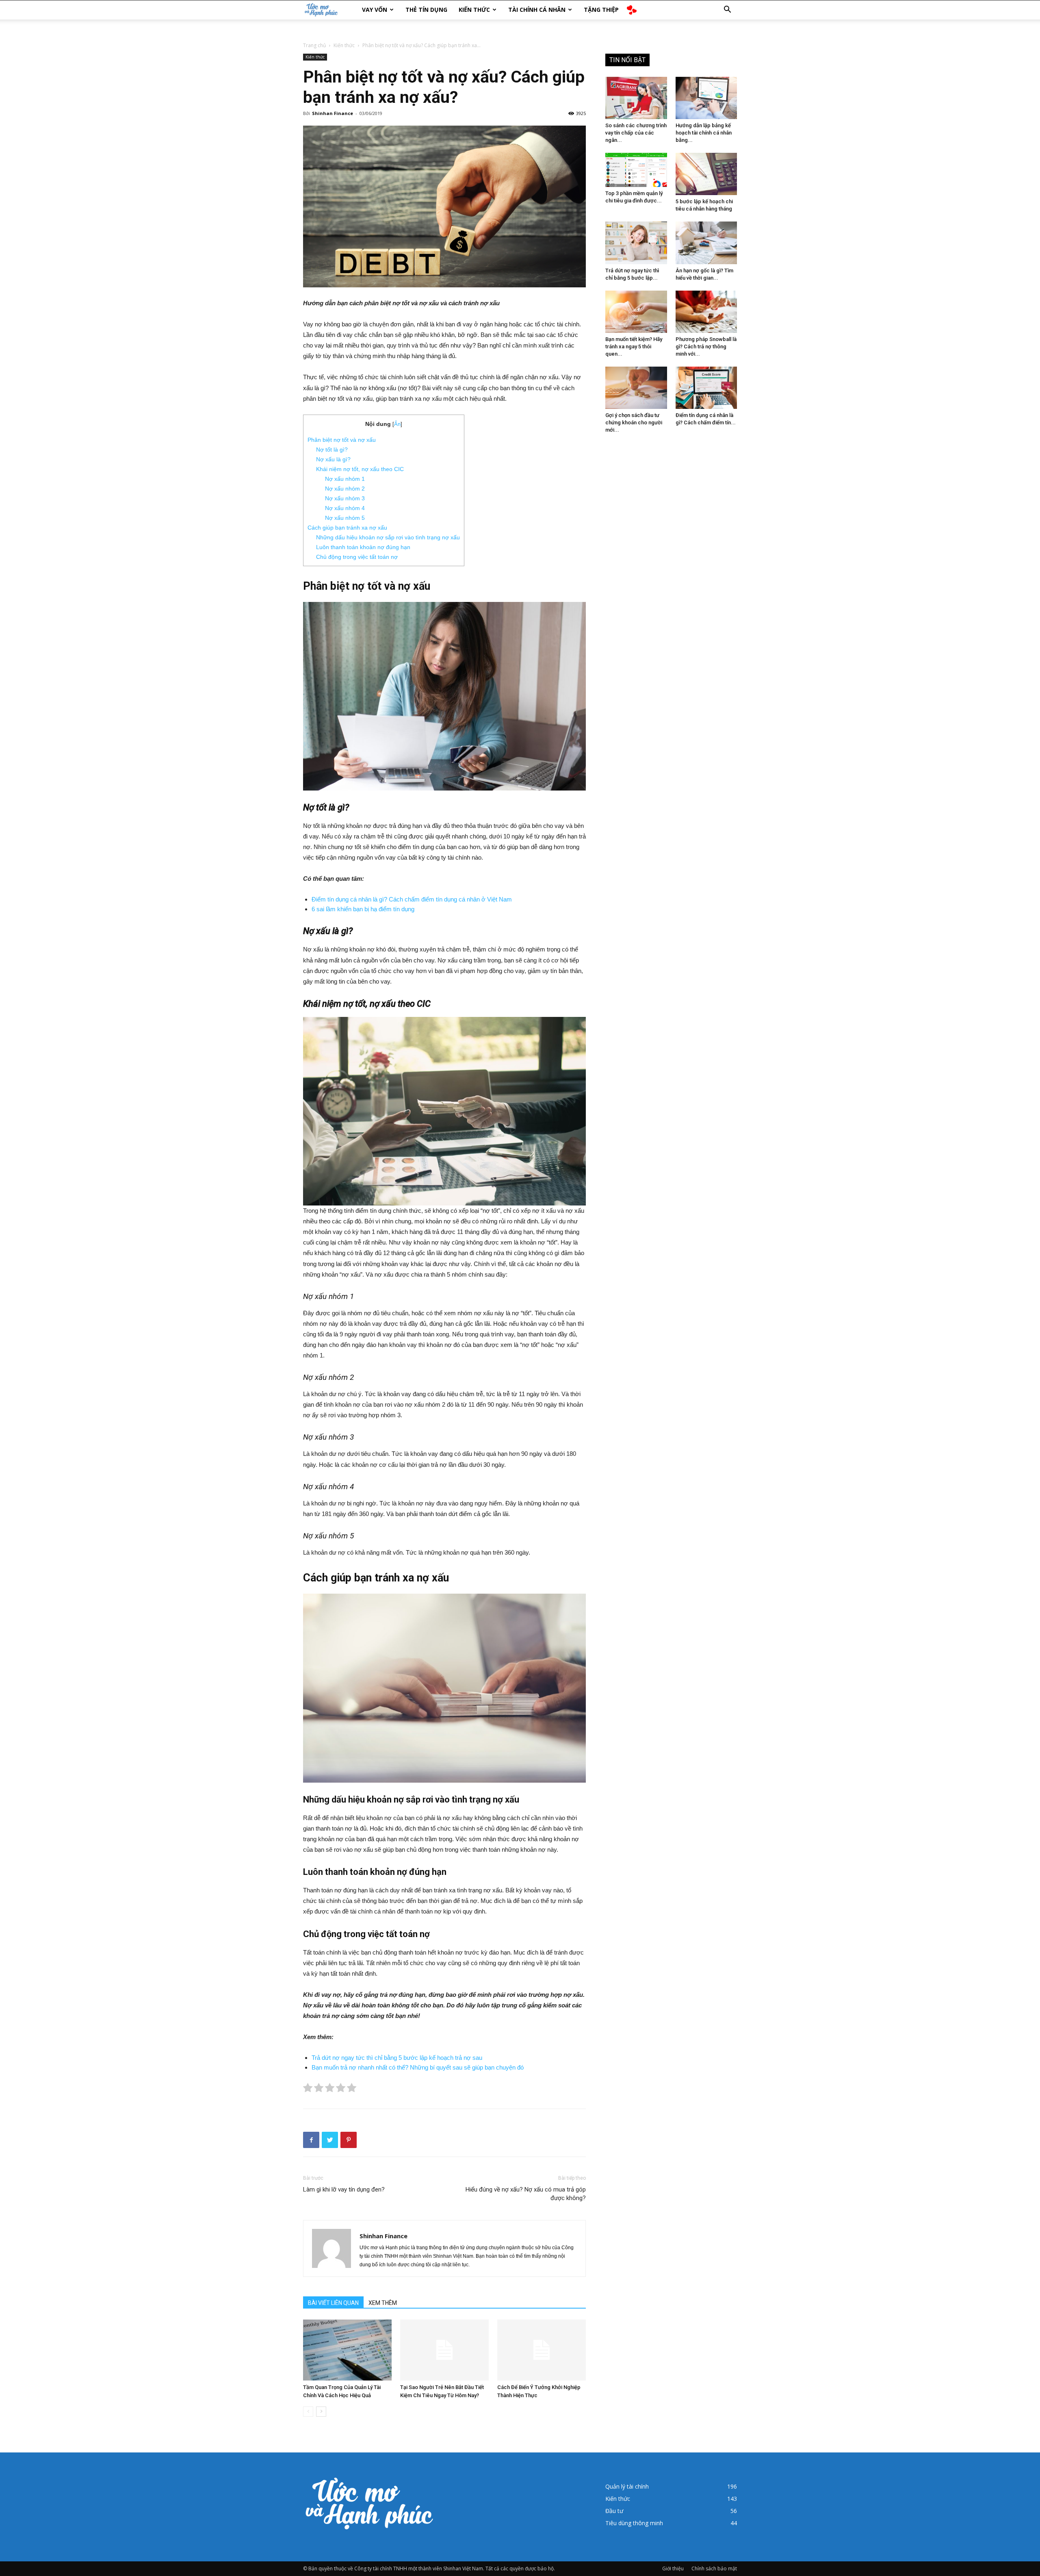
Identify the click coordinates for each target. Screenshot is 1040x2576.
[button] (727, 10)
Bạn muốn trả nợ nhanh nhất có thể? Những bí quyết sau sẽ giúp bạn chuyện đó (418, 2067)
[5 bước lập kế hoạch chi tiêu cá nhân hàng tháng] (706, 174)
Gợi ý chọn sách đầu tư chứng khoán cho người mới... (634, 422)
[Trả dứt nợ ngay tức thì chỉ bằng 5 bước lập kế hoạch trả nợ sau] (636, 243)
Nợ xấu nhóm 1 (345, 479)
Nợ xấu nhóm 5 (345, 518)
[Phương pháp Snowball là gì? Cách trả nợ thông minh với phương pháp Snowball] (706, 312)
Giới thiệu (673, 2568)
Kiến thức (474, 10)
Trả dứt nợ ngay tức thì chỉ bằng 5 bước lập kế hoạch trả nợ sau (397, 2058)
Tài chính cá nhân (537, 10)
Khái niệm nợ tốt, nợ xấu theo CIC (360, 469)
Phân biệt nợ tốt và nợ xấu (342, 440)
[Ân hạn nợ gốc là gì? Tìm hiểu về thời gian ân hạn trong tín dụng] (706, 243)
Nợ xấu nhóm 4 (345, 508)
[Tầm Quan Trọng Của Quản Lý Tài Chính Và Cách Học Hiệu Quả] (347, 2350)
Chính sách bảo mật (714, 2568)
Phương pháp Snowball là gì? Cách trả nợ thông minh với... (706, 346)
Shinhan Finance (333, 113)
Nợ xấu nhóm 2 (345, 489)
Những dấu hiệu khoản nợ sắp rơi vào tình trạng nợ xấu (388, 537)
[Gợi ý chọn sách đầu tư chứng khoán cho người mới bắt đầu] (636, 388)
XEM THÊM (383, 2303)
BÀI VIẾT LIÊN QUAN (333, 2303)
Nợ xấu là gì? (333, 459)
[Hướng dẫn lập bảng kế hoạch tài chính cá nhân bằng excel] (706, 98)
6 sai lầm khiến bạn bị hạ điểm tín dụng (363, 909)
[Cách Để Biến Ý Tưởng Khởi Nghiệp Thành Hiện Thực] (542, 2350)
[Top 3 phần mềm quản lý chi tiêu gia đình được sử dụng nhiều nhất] (636, 170)
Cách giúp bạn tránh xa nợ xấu (347, 528)
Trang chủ (314, 45)
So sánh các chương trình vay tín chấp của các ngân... (636, 133)
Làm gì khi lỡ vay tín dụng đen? (344, 2189)
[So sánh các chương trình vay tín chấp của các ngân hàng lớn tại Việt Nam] (636, 98)
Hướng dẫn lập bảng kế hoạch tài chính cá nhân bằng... (704, 133)
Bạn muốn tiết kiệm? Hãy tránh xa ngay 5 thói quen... (634, 346)
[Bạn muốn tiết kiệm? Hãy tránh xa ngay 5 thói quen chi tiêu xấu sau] (636, 312)
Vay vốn (375, 10)
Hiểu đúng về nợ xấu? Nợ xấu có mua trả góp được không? (526, 2194)
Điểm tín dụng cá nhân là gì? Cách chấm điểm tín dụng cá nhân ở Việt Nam (412, 899)
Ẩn (397, 424)
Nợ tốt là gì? (332, 450)
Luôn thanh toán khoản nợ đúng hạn (363, 547)
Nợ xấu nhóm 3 (345, 498)
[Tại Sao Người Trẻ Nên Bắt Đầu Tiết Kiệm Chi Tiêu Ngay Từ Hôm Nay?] (444, 2350)
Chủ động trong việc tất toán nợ (357, 557)
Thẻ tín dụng (426, 10)
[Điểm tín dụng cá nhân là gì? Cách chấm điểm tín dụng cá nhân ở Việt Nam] (706, 388)
